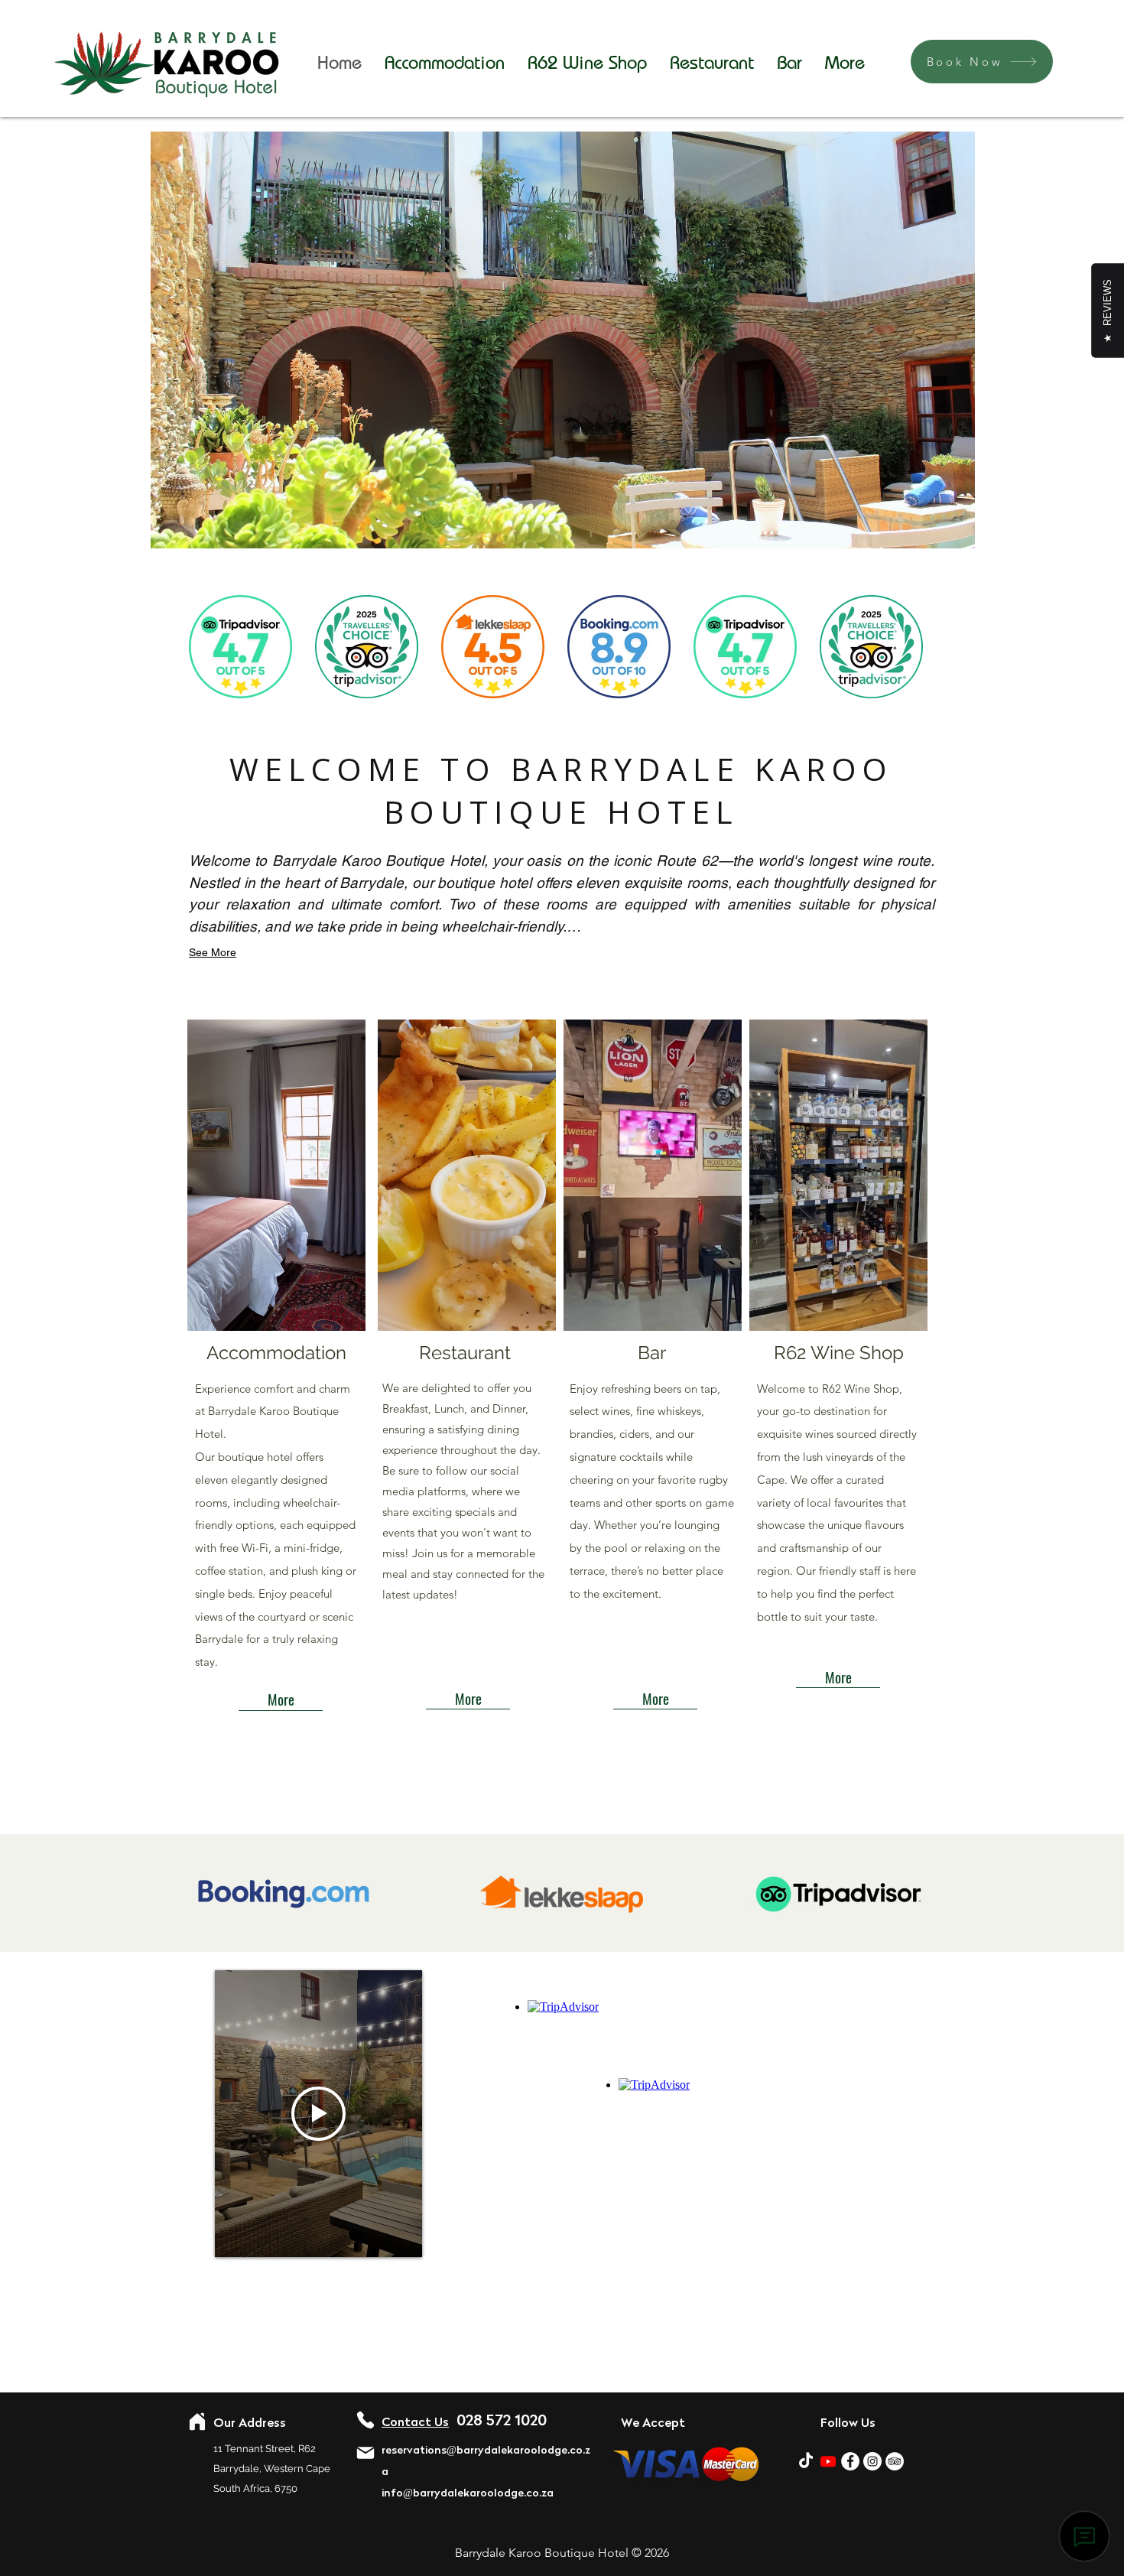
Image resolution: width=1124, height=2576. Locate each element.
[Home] (197, 2422)
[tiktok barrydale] (806, 2461)
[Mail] (365, 2453)
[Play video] (318, 2114)
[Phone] (365, 2420)
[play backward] (208, 647)
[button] (278, 1175)
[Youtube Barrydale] (828, 2461)
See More (213, 952)
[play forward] (915, 647)
